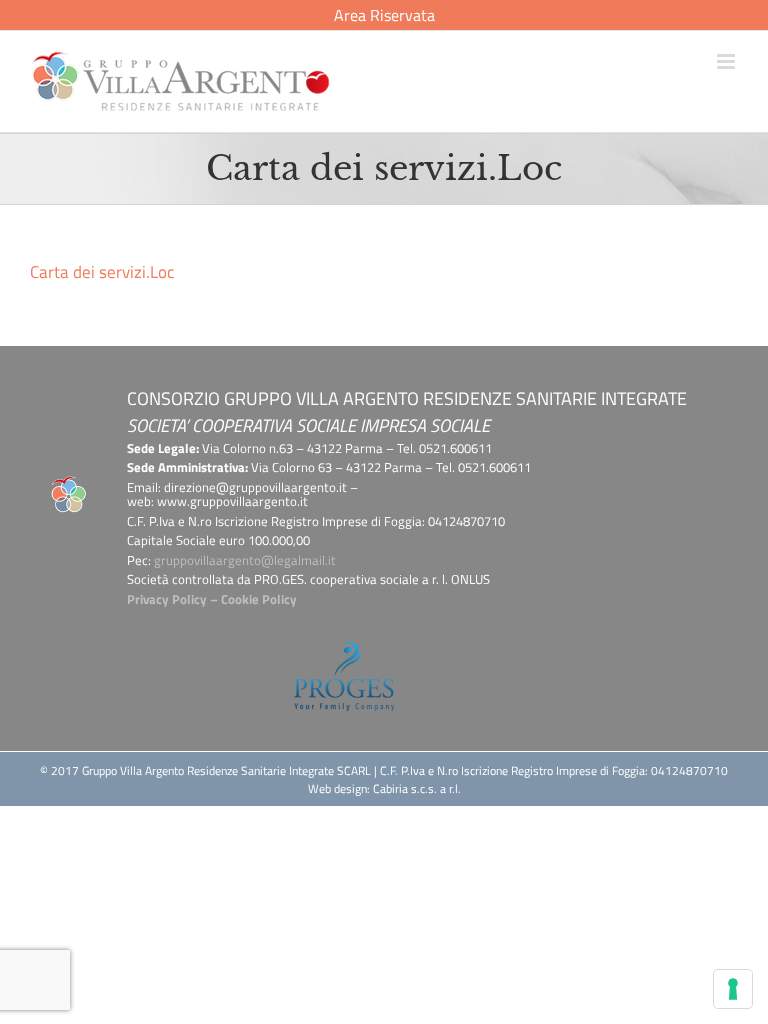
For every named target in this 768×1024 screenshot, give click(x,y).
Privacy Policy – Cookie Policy (212, 599)
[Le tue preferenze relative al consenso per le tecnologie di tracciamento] (733, 989)
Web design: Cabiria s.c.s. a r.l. (384, 788)
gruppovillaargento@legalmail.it (245, 560)
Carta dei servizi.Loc (102, 272)
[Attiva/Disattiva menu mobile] (727, 61)
